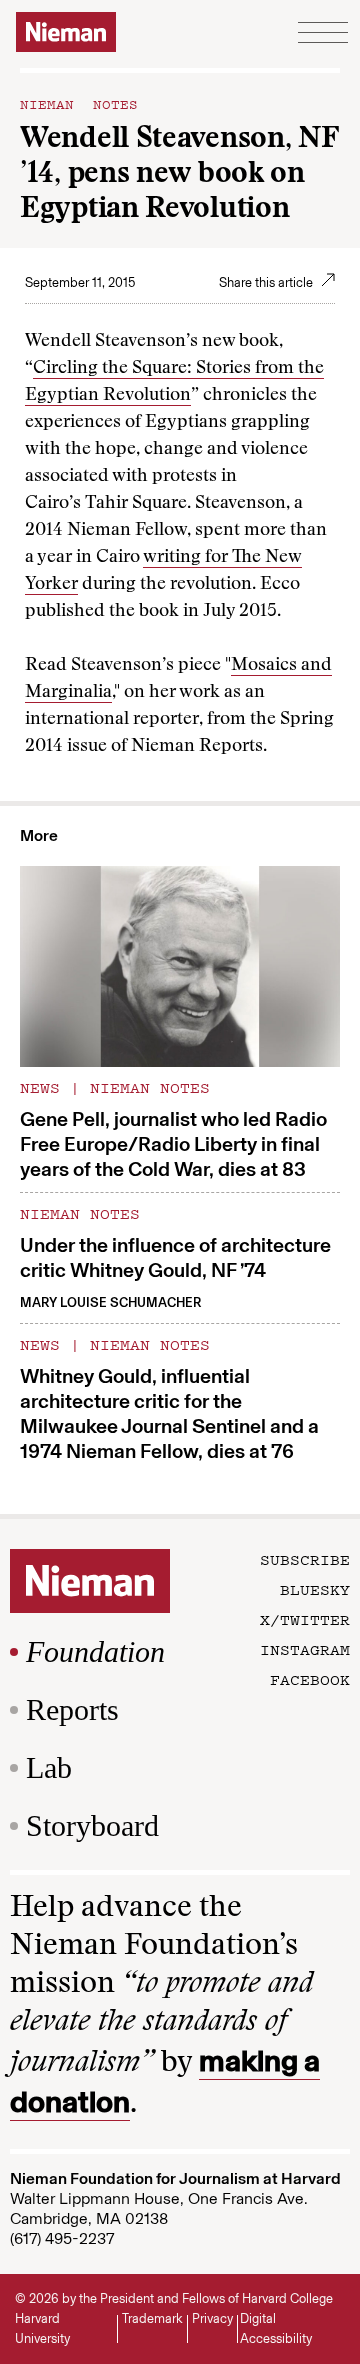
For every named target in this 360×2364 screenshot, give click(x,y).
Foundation (95, 1651)
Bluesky (315, 1589)
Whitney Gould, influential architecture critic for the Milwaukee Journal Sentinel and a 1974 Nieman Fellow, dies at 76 (169, 1413)
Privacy (212, 2318)
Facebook (310, 1679)
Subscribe (305, 1559)
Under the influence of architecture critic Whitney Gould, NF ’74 (175, 1257)
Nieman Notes (79, 103)
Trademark (152, 2318)
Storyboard (92, 1825)
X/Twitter (305, 1619)
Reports (72, 1709)
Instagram (305, 1649)
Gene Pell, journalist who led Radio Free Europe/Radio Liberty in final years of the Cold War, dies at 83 (173, 1144)
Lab (49, 1767)
